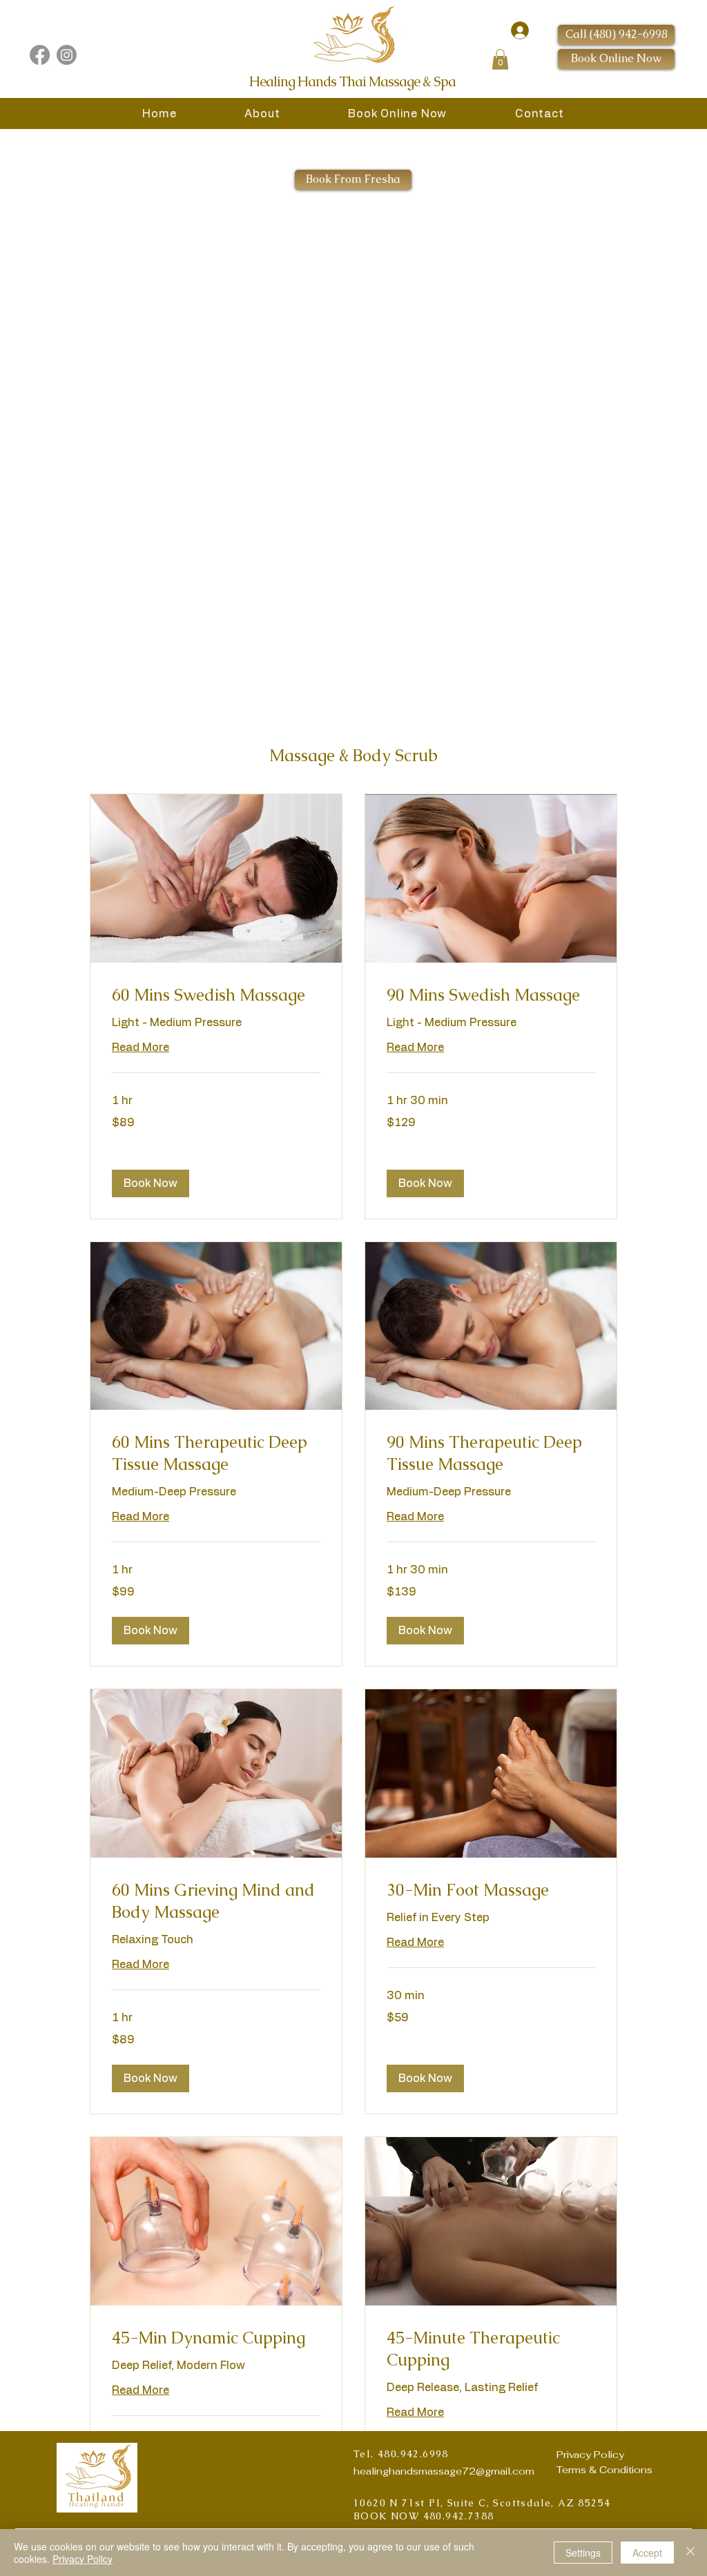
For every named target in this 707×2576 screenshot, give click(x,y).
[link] (216, 995)
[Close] (690, 2553)
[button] (500, 59)
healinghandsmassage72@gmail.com (444, 2471)
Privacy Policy (590, 2455)
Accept (647, 2553)
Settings (583, 2553)
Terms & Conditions (604, 2470)
